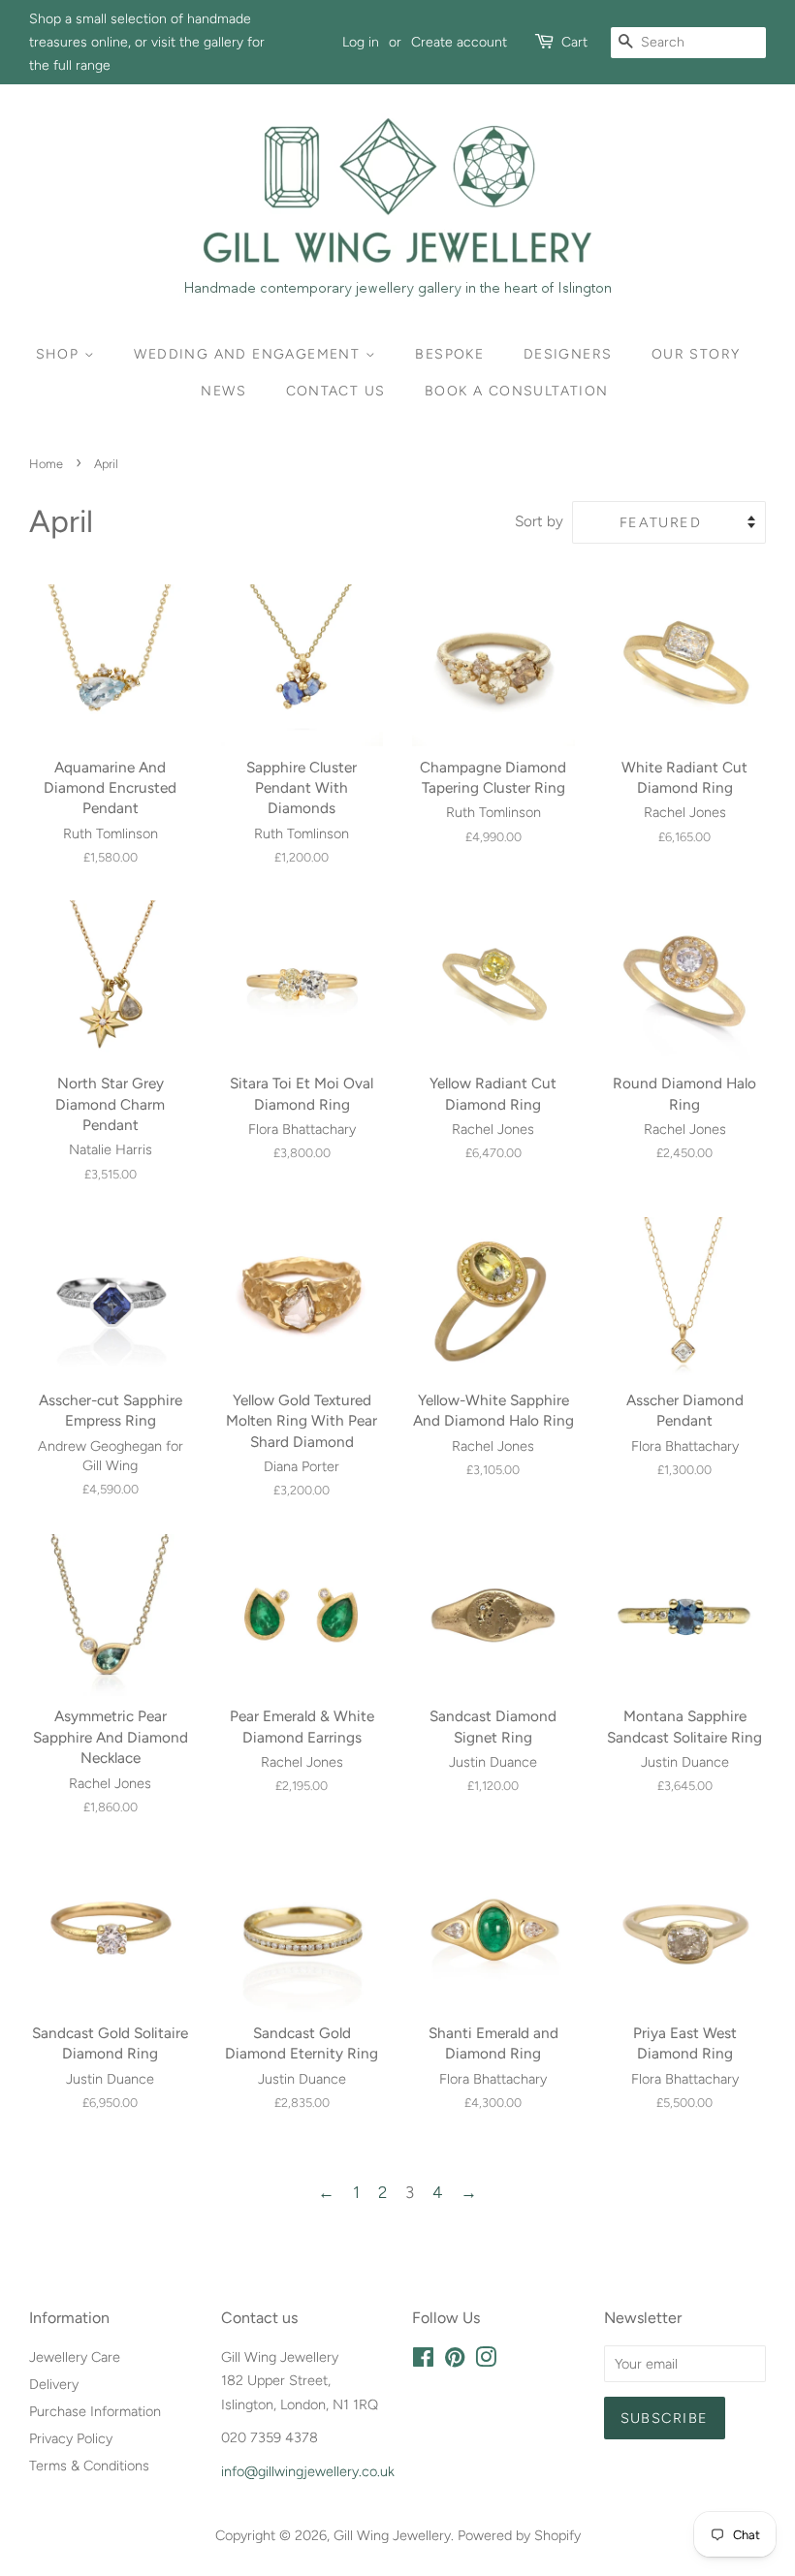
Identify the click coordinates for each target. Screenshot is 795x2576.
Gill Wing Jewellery (392, 2535)
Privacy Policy (71, 2438)
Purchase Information (95, 2411)
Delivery (54, 2384)
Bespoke (449, 354)
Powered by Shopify (519, 2535)
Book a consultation (517, 391)
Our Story (696, 354)
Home (46, 464)
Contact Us (336, 391)
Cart (574, 42)
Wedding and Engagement (249, 354)
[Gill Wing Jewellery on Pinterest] (455, 2361)
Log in (361, 42)
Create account (459, 42)
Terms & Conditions (89, 2466)
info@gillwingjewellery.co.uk (308, 2471)
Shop (60, 354)
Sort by (539, 521)
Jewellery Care (75, 2357)
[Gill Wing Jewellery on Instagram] (486, 2361)
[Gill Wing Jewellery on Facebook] (423, 2361)
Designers (568, 354)
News (223, 391)
